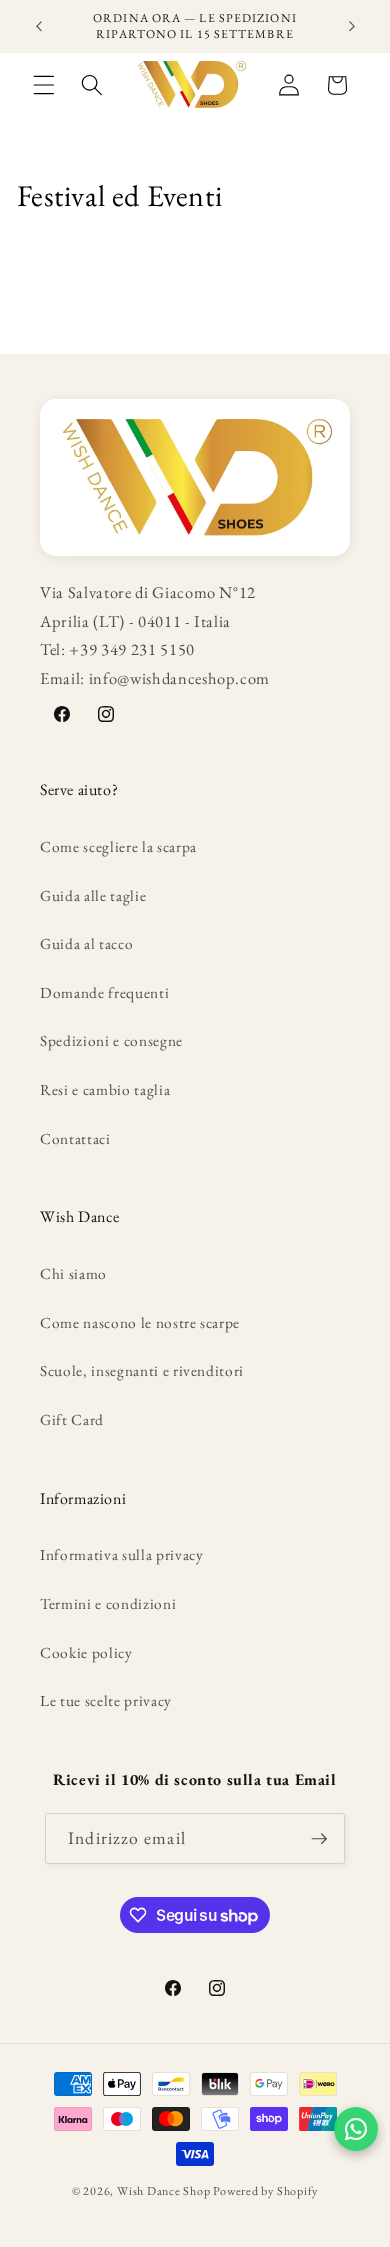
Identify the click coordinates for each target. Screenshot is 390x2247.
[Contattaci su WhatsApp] (356, 2129)
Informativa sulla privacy (122, 1554)
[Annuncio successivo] (352, 27)
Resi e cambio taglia (105, 1089)
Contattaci (75, 1138)
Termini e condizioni (108, 1603)
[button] (44, 85)
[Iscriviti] (319, 1839)
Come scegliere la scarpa (118, 846)
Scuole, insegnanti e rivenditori (142, 1370)
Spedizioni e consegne (111, 1040)
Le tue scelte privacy (106, 1700)
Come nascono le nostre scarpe (140, 1322)
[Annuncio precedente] (39, 27)
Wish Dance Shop (164, 2191)
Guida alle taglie (93, 895)
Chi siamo (73, 1273)
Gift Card (72, 1419)
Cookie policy (86, 1652)
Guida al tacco (86, 943)
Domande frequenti (104, 992)
